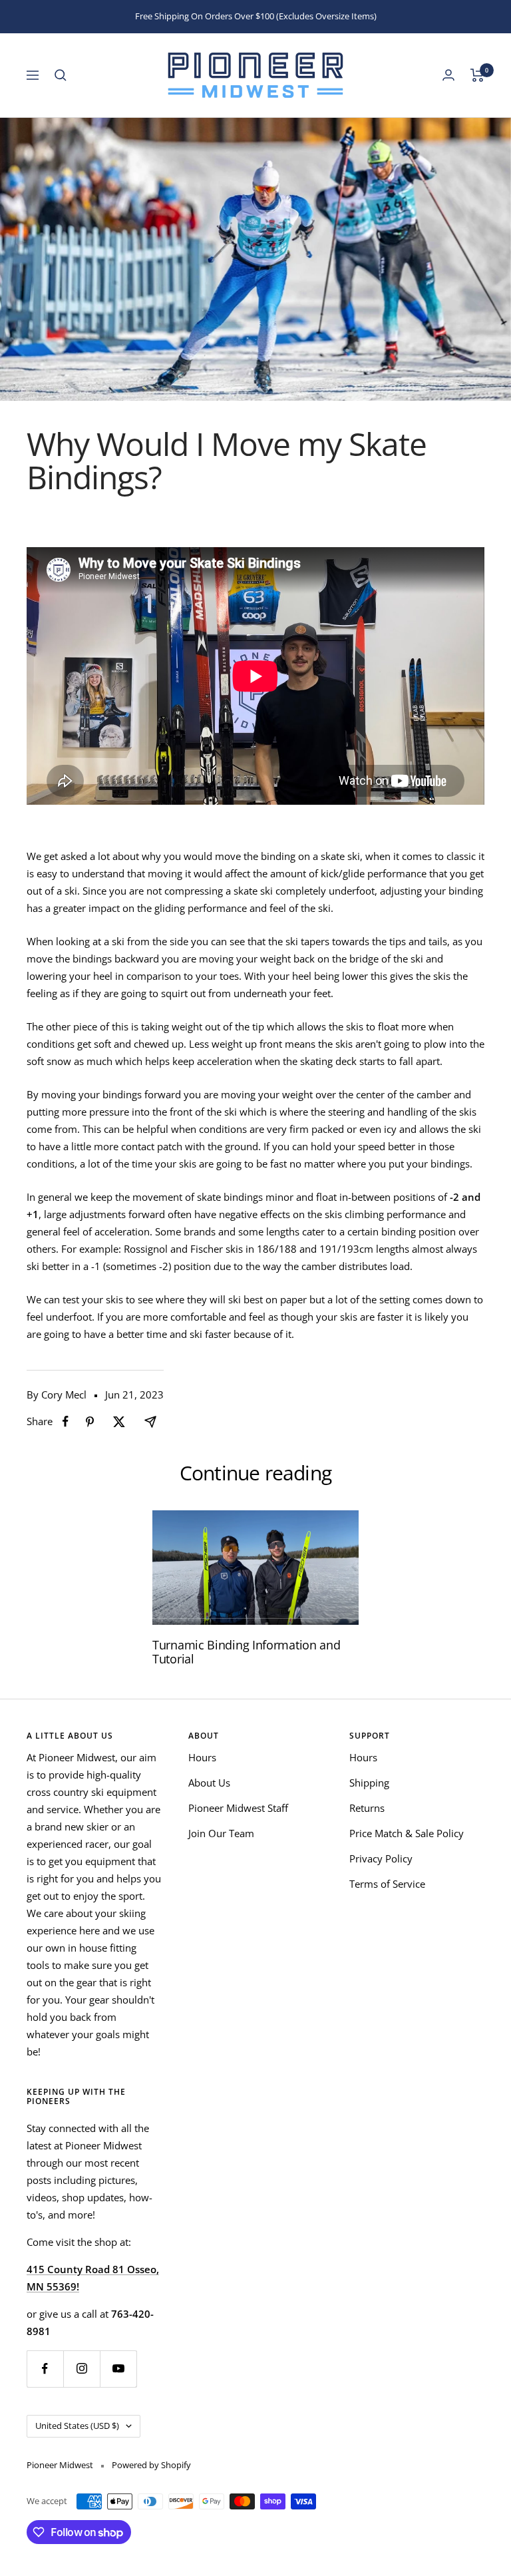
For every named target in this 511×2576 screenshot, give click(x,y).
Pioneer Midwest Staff (238, 1808)
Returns (367, 1808)
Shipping (369, 1783)
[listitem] (66, 1421)
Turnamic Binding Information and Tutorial (246, 1652)
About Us (209, 1783)
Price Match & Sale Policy (407, 1833)
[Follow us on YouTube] (118, 2369)
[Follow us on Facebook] (45, 2369)
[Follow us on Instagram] (82, 2369)
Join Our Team (221, 1833)
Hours (202, 1757)
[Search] (61, 75)
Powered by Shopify (151, 2465)
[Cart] (477, 75)
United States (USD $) (77, 2426)
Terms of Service (387, 1884)
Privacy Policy (381, 1858)
